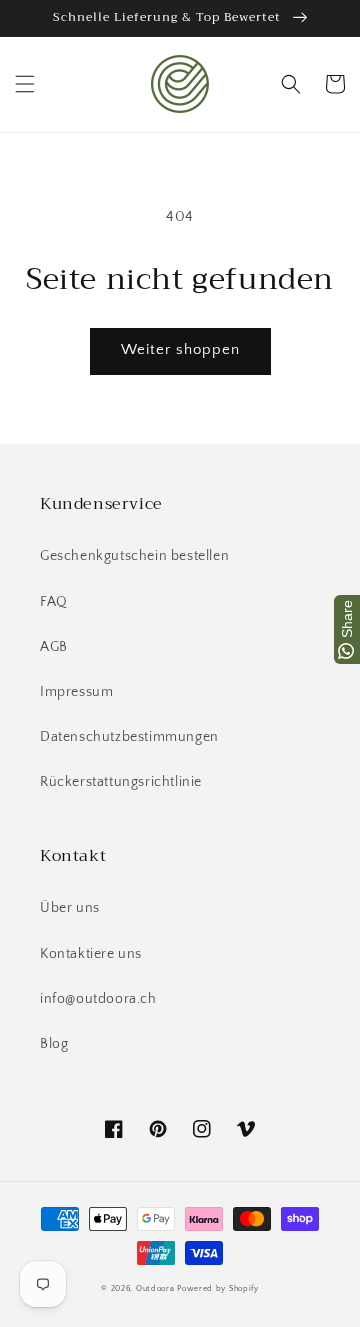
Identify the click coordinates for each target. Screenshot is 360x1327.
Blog (54, 1044)
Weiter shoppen (180, 349)
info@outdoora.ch (98, 999)
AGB (54, 647)
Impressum (76, 692)
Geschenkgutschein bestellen (134, 556)
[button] (25, 84)
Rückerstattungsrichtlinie (121, 782)
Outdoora (155, 1288)
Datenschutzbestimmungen (129, 737)
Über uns (70, 908)
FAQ (54, 602)
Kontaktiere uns (91, 954)
